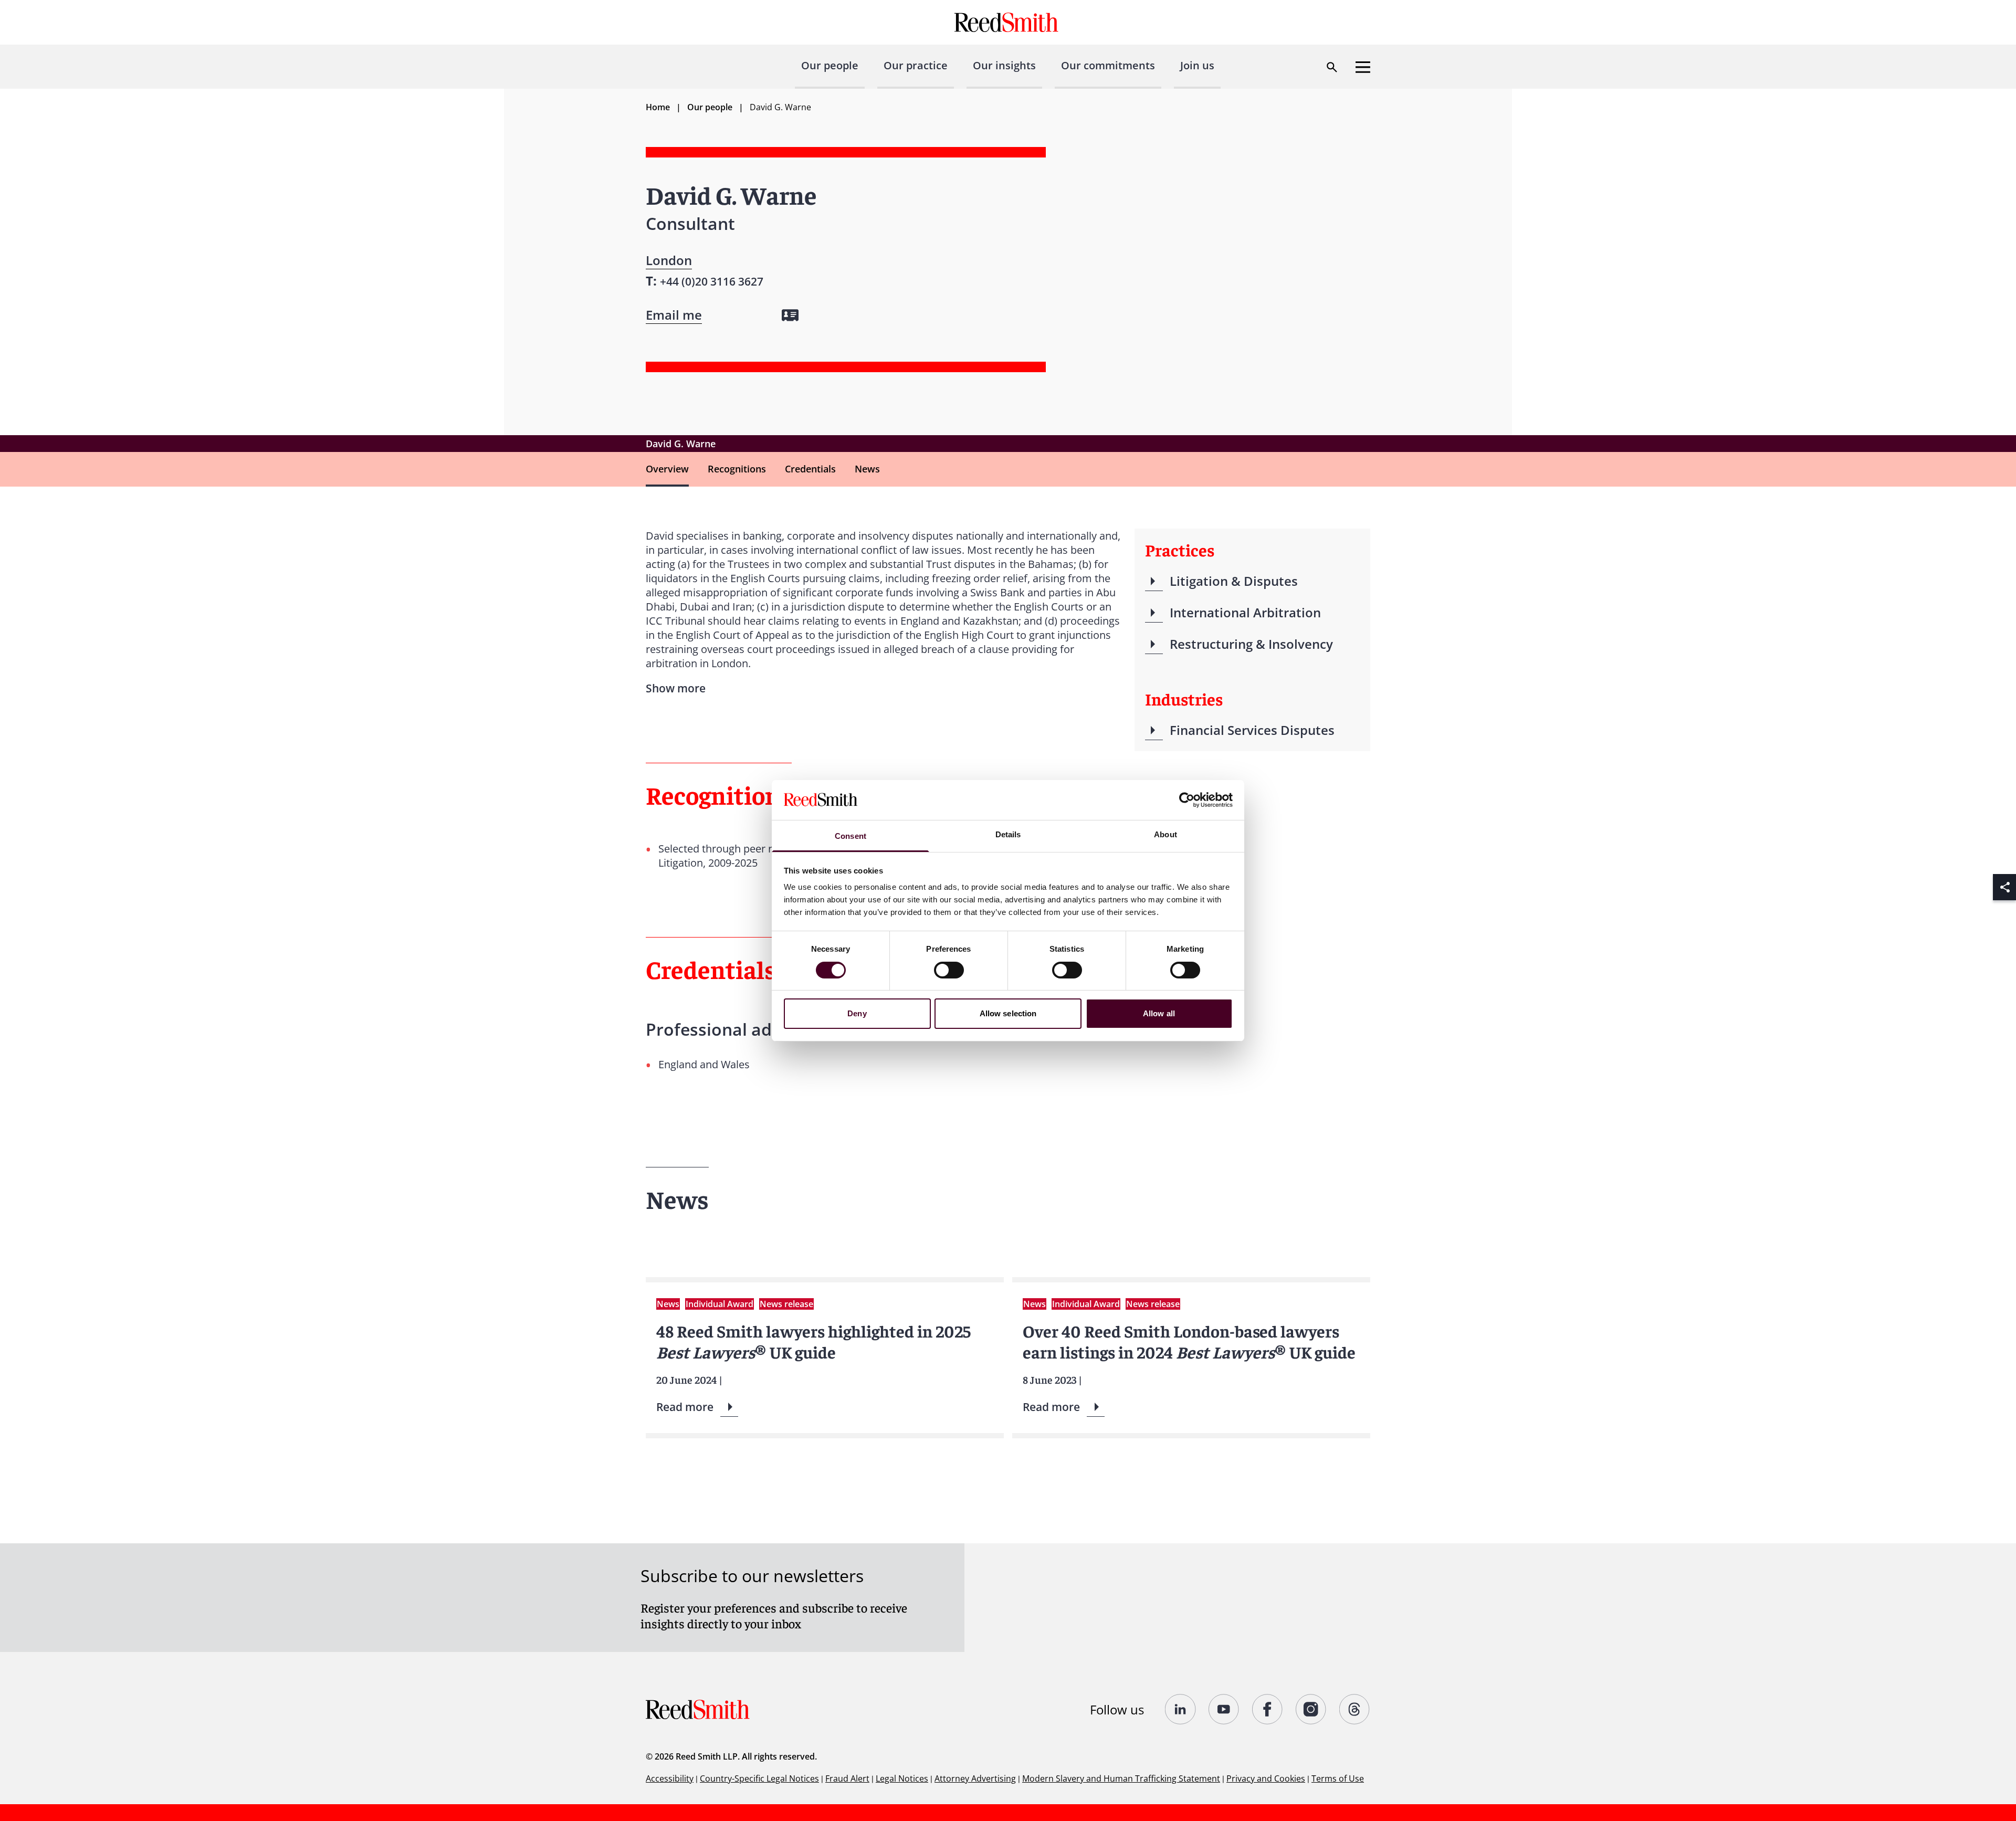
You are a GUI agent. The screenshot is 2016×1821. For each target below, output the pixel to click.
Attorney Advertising (975, 1778)
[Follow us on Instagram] (1311, 1709)
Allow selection (1008, 1013)
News (867, 469)
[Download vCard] (790, 315)
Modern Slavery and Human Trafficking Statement (1121, 1778)
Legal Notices (902, 1778)
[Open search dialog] (1332, 67)
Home (658, 107)
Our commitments (1108, 65)
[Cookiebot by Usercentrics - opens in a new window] (1187, 800)
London (669, 260)
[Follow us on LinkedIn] (1180, 1709)
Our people (830, 65)
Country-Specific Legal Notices (759, 1778)
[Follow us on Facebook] (1268, 1709)
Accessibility (670, 1778)
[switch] (949, 970)
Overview (667, 469)
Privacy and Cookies (1266, 1778)
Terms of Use (1338, 1778)
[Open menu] (1363, 67)
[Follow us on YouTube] (1224, 1709)
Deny (857, 1013)
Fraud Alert (847, 1778)
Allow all (1159, 1013)
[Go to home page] (1008, 22)
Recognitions (737, 469)
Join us (1197, 65)
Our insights (1004, 65)
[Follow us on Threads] (1355, 1709)
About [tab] (1165, 834)
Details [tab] (1008, 834)
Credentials (810, 469)
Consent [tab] (850, 836)
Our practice (916, 65)
